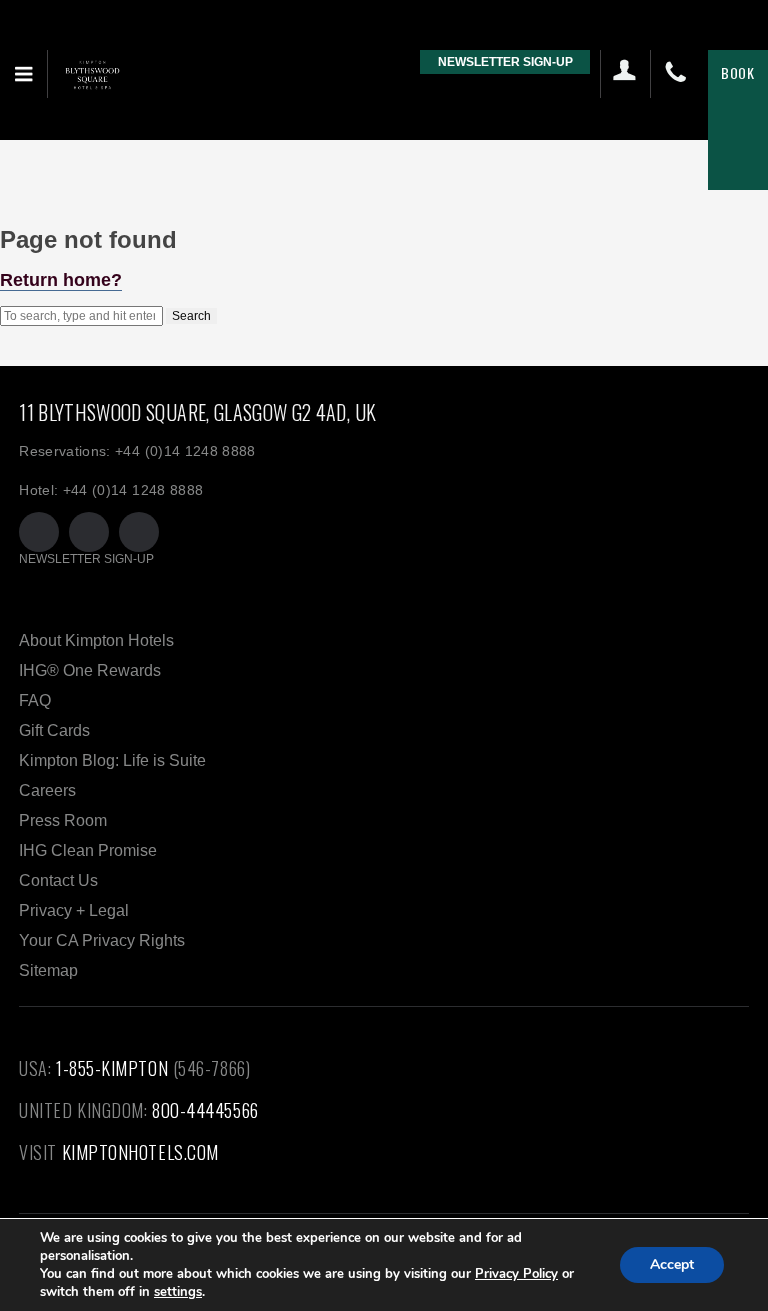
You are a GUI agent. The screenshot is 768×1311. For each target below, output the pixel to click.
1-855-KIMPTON (112, 1068)
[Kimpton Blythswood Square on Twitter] (39, 532)
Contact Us (58, 880)
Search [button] (191, 316)
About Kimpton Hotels (96, 640)
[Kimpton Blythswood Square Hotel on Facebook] (89, 532)
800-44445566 (205, 1110)
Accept (672, 1264)
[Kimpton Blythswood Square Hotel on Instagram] (139, 532)
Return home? (61, 280)
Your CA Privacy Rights (102, 940)
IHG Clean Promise (88, 850)
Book (738, 72)
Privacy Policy (516, 1274)
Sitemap (48, 970)
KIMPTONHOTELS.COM (140, 1152)
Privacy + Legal (74, 910)
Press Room (63, 820)
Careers (47, 790)
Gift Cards (54, 730)
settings (178, 1292)
